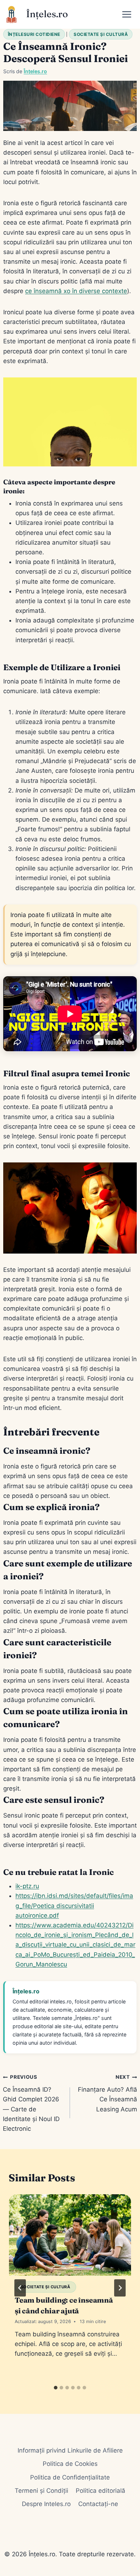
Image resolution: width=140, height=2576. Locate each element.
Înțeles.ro (35, 71)
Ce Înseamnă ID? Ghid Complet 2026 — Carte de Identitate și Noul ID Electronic (31, 2103)
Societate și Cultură (101, 34)
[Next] (120, 2288)
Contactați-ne (98, 2504)
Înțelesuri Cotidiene (34, 34)
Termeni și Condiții (41, 2491)
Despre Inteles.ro (46, 2504)
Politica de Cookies (70, 2464)
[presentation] (70, 2235)
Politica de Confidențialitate (70, 2477)
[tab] (56, 2388)
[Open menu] (129, 14)
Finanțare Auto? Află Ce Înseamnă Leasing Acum (108, 2093)
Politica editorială (101, 2491)
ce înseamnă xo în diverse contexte (76, 291)
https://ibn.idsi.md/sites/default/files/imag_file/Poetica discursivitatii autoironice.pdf (74, 1905)
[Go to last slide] (20, 2288)
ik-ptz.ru (27, 1886)
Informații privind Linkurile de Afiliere (70, 2450)
